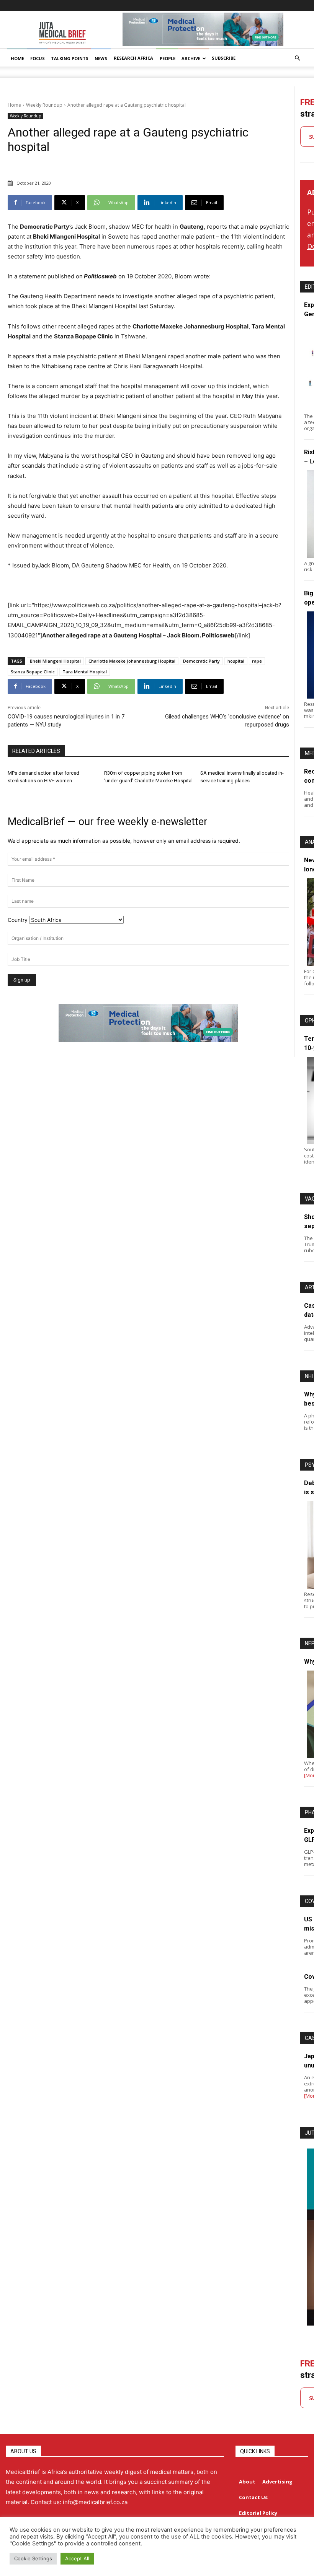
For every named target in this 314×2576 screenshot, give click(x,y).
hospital (236, 661)
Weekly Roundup (44, 105)
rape (257, 661)
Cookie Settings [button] (33, 2558)
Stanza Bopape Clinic (33, 672)
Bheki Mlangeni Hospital (55, 661)
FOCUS (38, 58)
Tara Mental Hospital (85, 672)
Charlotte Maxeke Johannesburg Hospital (132, 661)
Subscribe (224, 58)
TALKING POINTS (70, 58)
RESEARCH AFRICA (133, 58)
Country (18, 920)
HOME (17, 58)
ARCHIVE (191, 58)
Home (14, 105)
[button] (297, 58)
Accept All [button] (77, 2558)
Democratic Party (201, 661)
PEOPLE (168, 58)
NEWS (101, 58)
